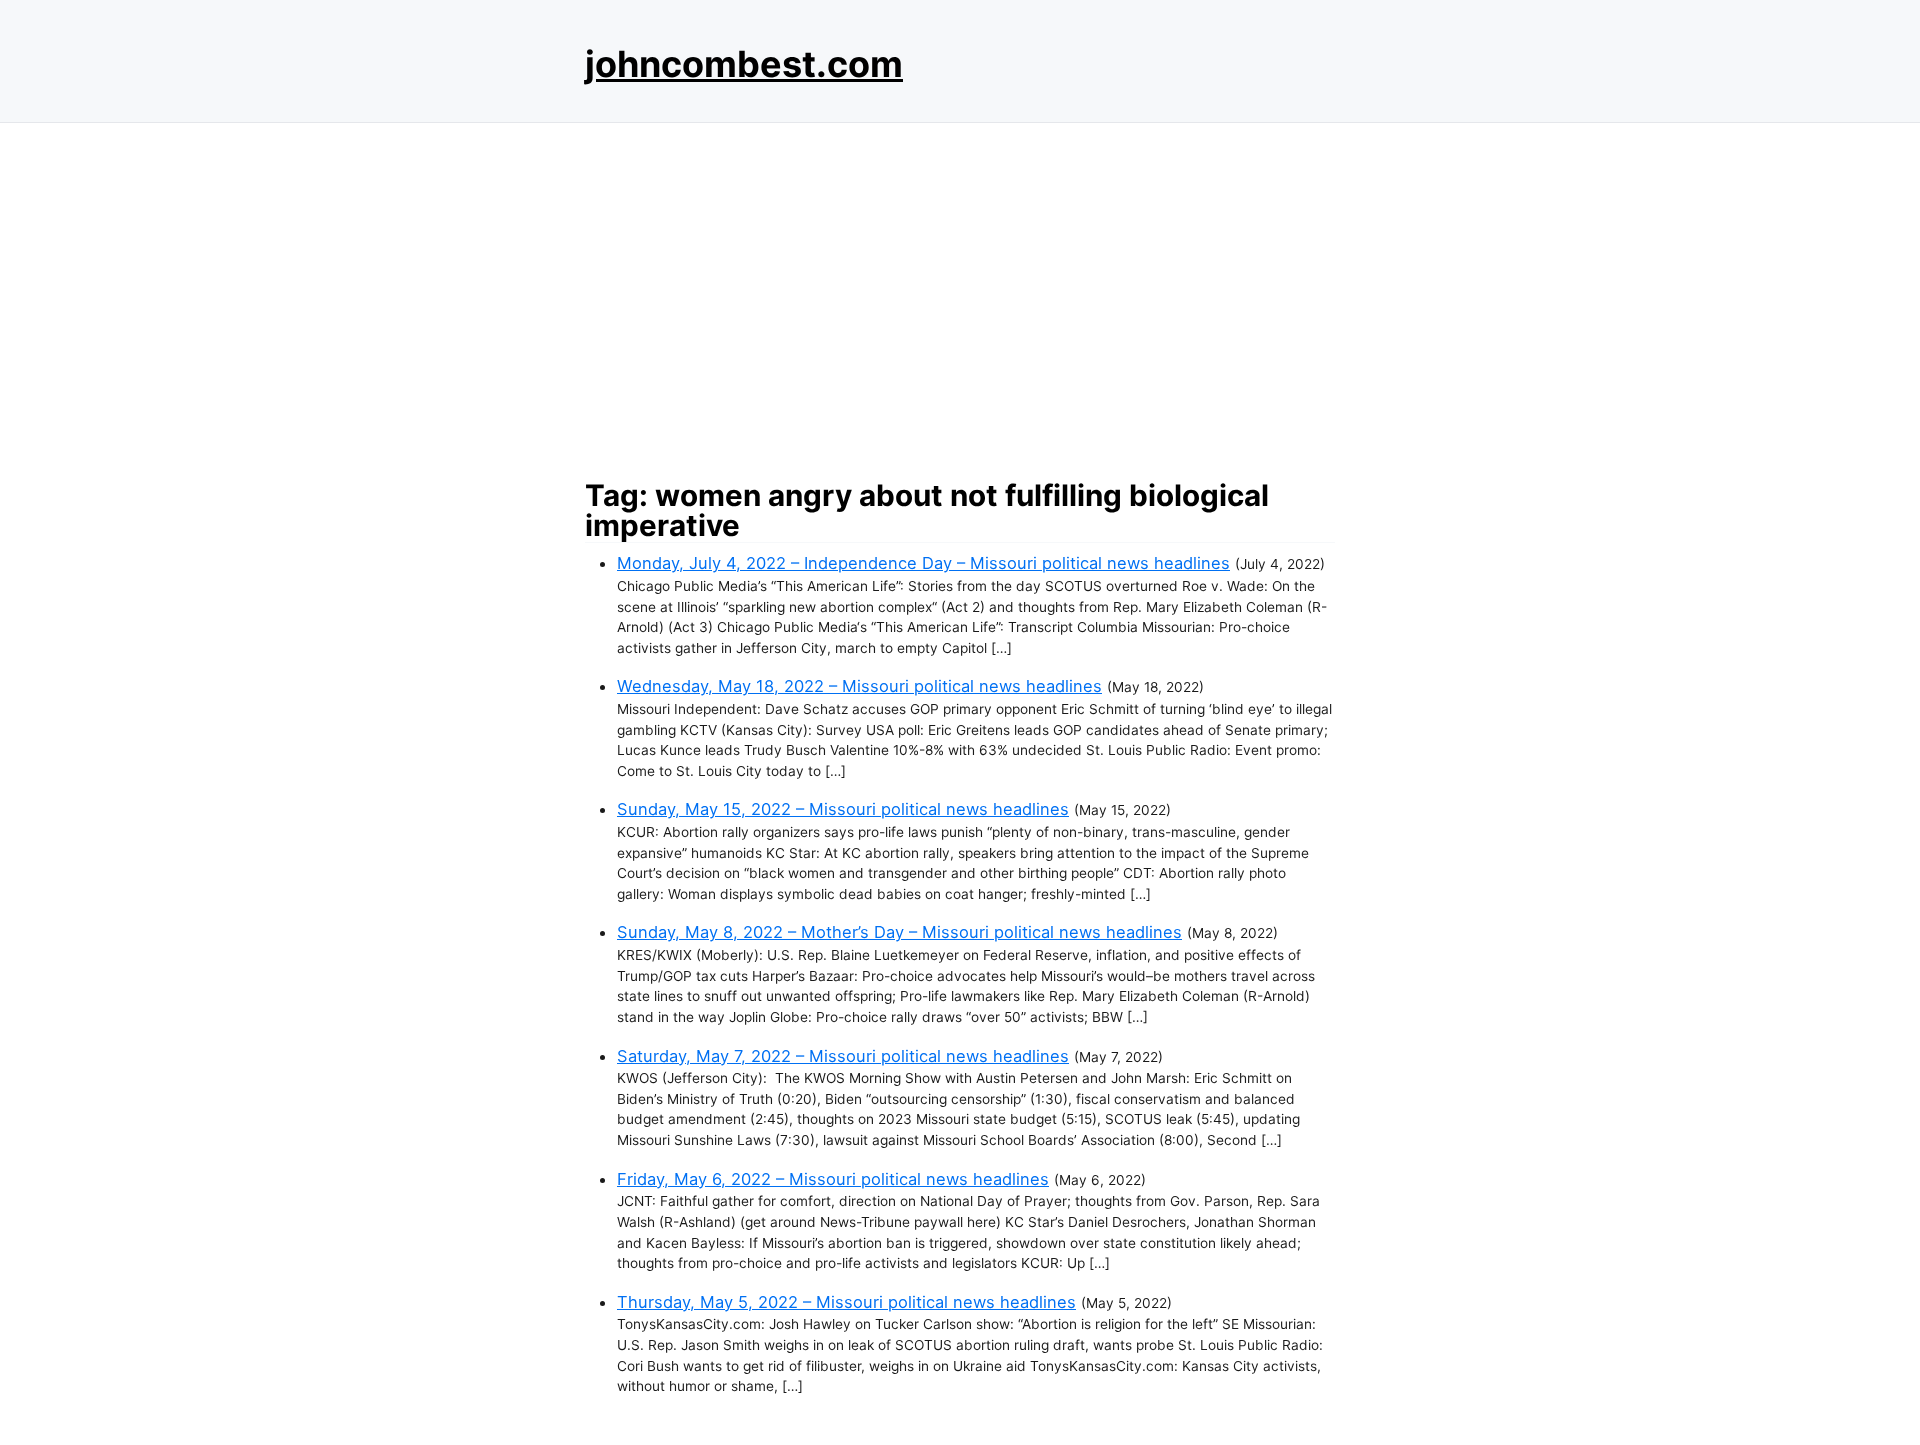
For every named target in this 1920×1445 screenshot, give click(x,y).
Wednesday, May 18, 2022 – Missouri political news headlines (859, 686)
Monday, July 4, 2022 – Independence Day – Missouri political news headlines (923, 563)
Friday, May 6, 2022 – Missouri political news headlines (833, 1179)
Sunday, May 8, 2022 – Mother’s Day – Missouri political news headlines (899, 932)
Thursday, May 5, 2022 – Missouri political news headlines (846, 1302)
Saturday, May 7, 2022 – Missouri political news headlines (843, 1056)
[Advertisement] (960, 295)
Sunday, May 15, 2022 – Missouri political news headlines (843, 809)
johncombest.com (744, 64)
